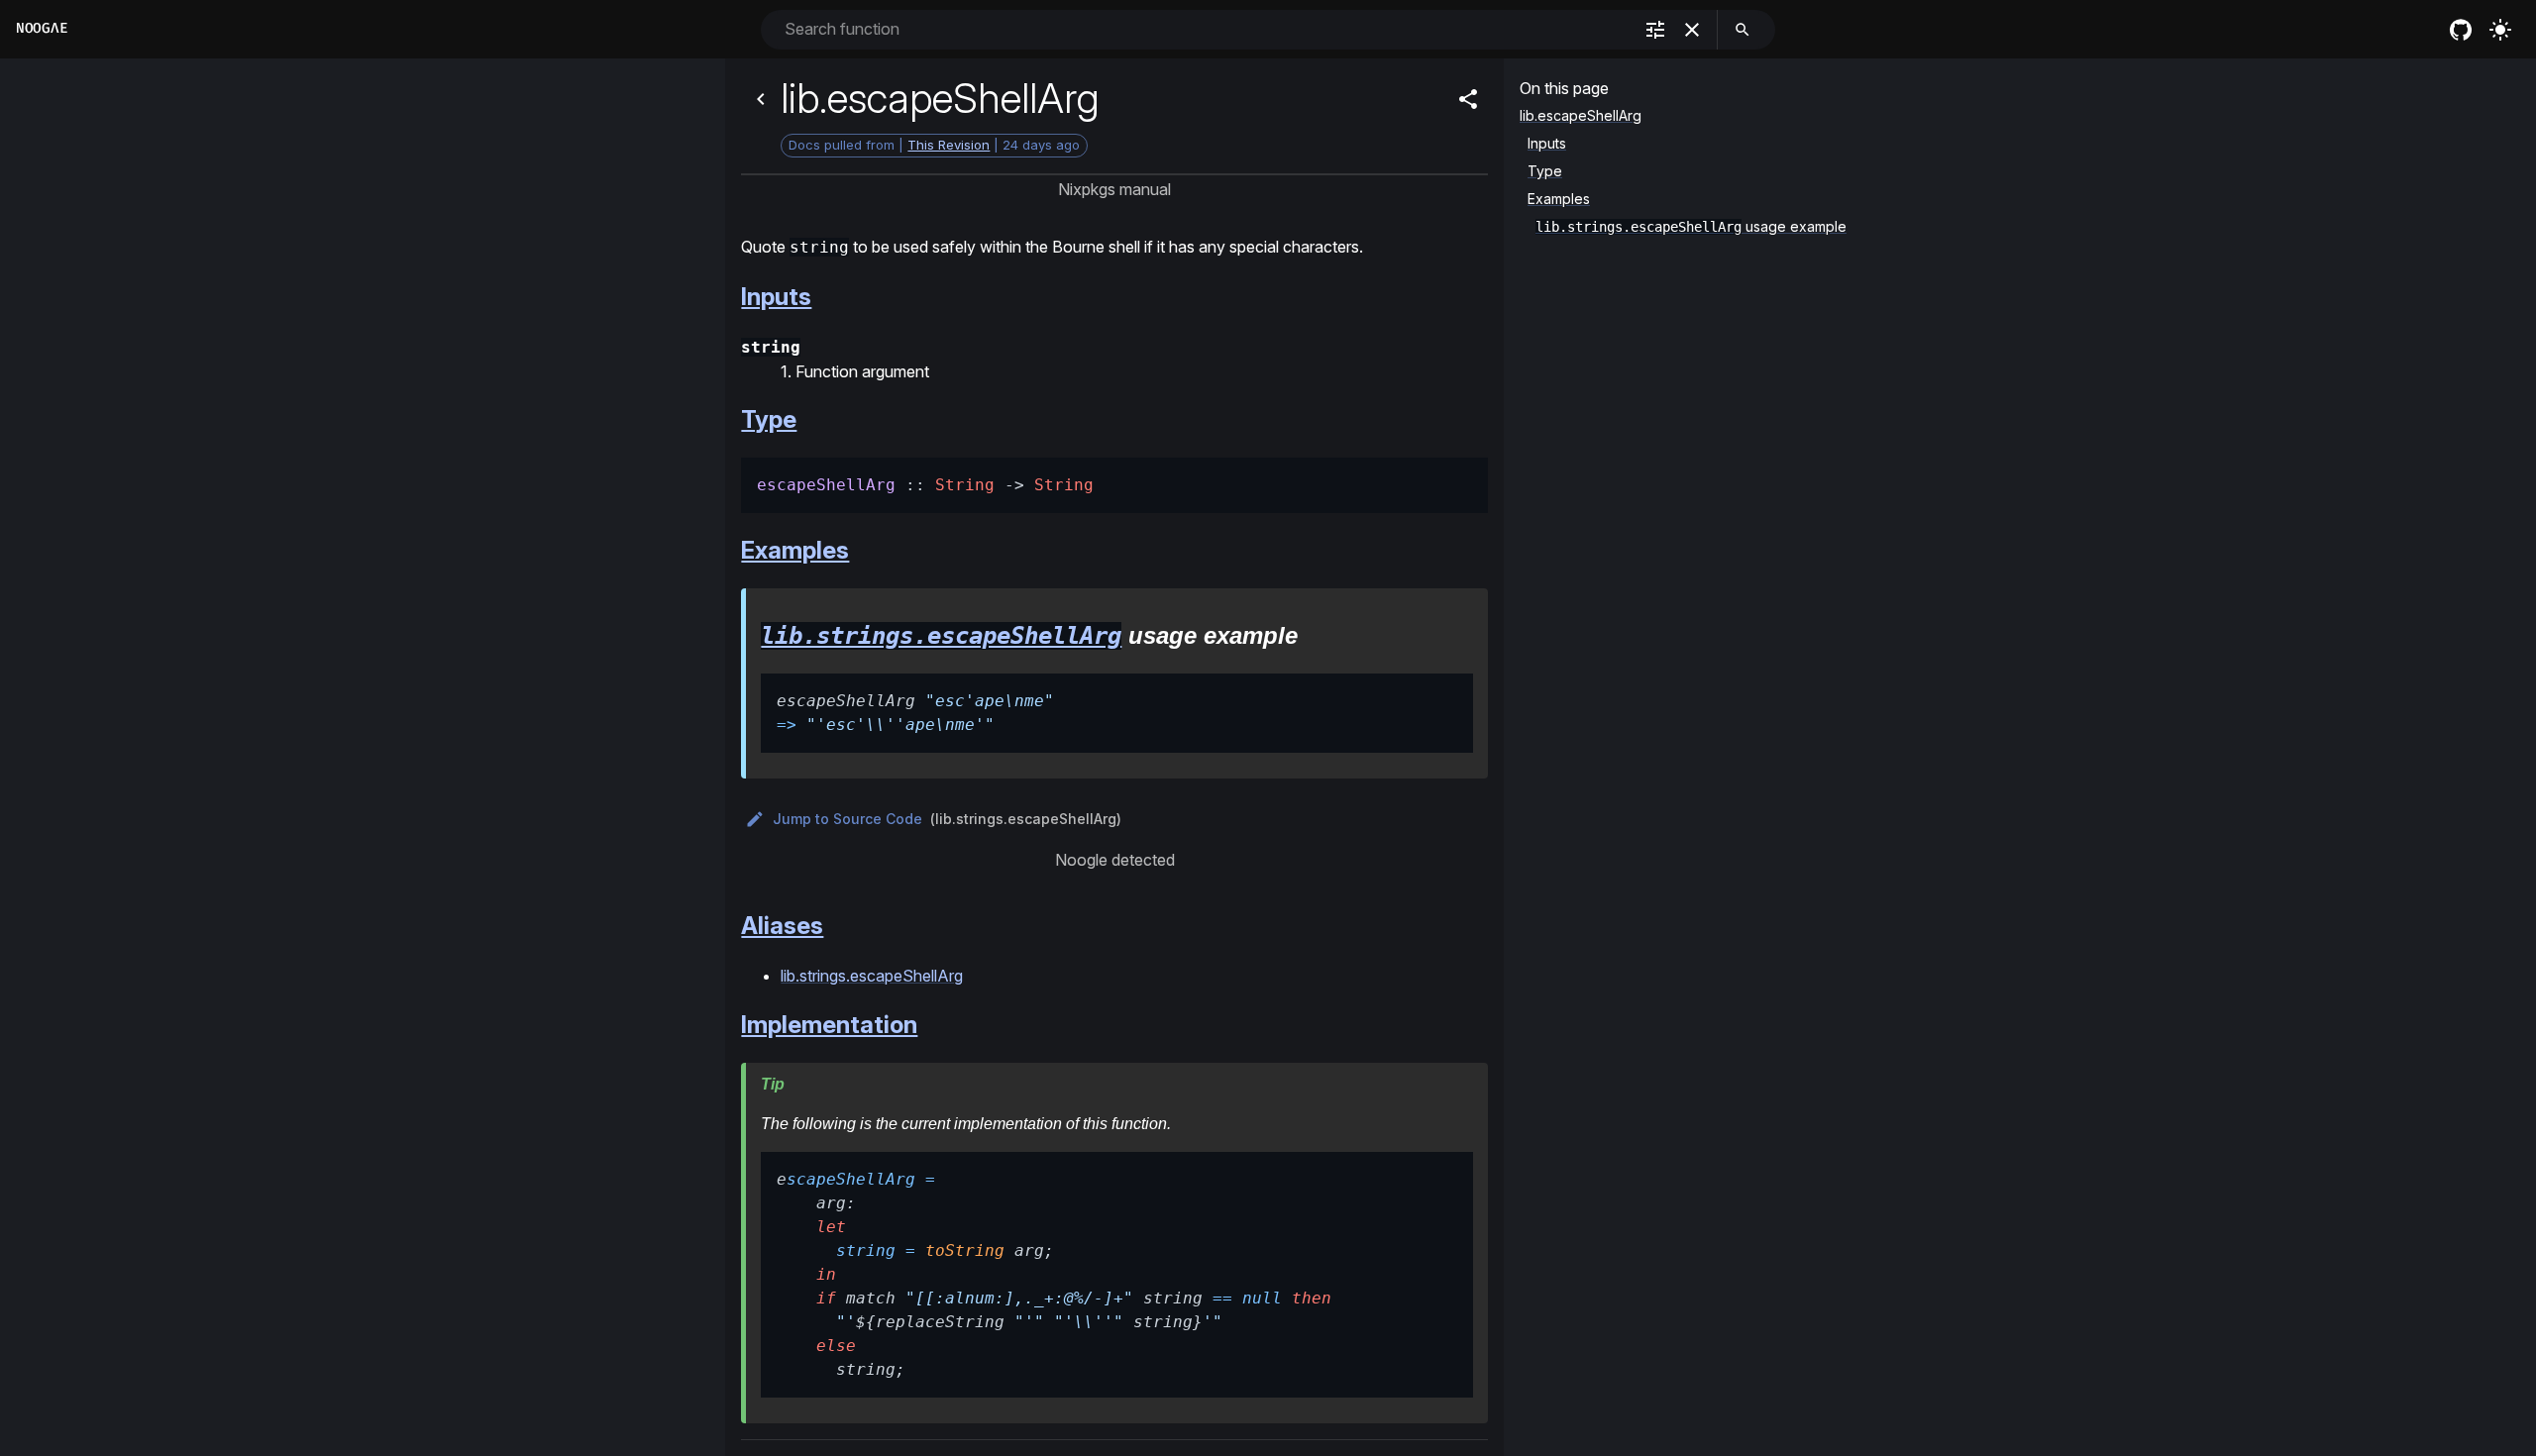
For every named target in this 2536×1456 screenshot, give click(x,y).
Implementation (829, 1025)
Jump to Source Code (847, 819)
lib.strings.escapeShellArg (941, 636)
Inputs (776, 297)
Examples (795, 550)
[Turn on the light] (2500, 30)
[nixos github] (2461, 30)
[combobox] (1206, 29)
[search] (1743, 30)
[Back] (761, 99)
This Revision (949, 145)
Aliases (782, 926)
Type (769, 419)
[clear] (1692, 30)
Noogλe (42, 28)
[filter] (1655, 30)
